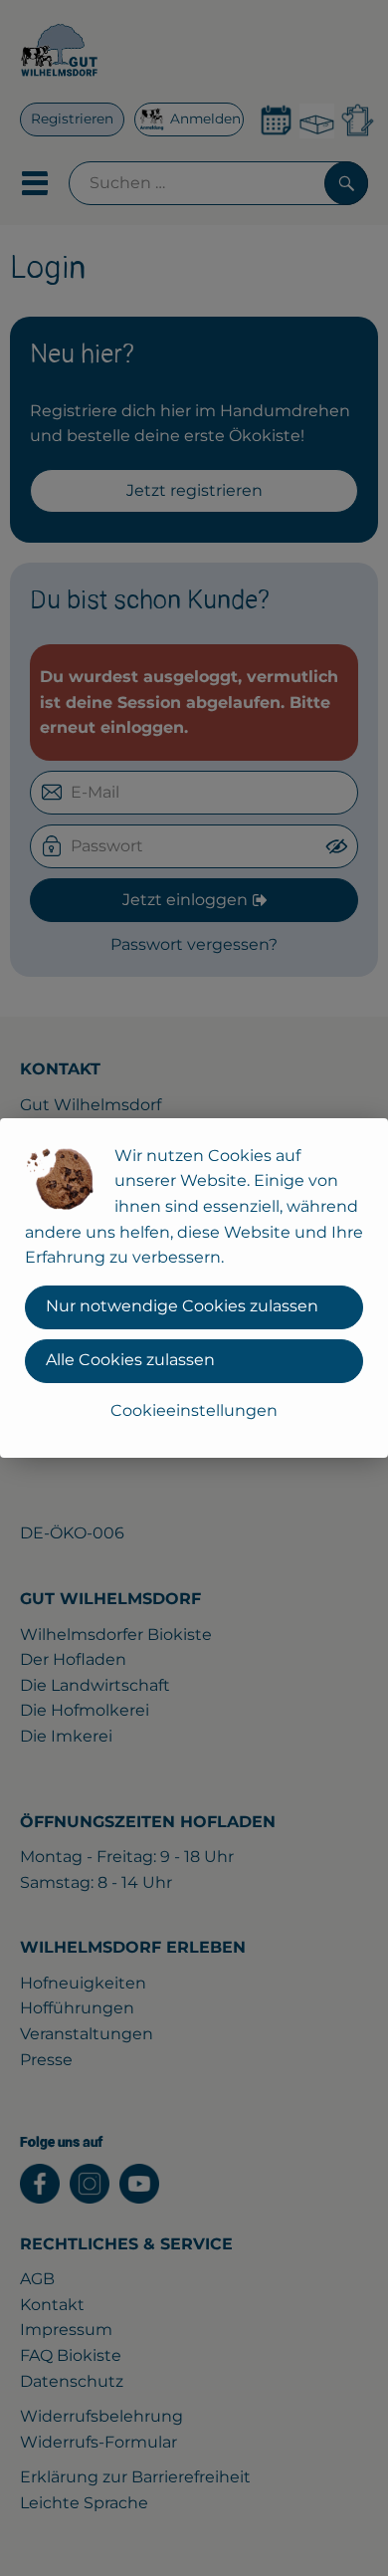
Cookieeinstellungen (194, 1410)
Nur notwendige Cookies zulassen (182, 1306)
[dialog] (194, 1288)
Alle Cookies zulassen (130, 1360)
